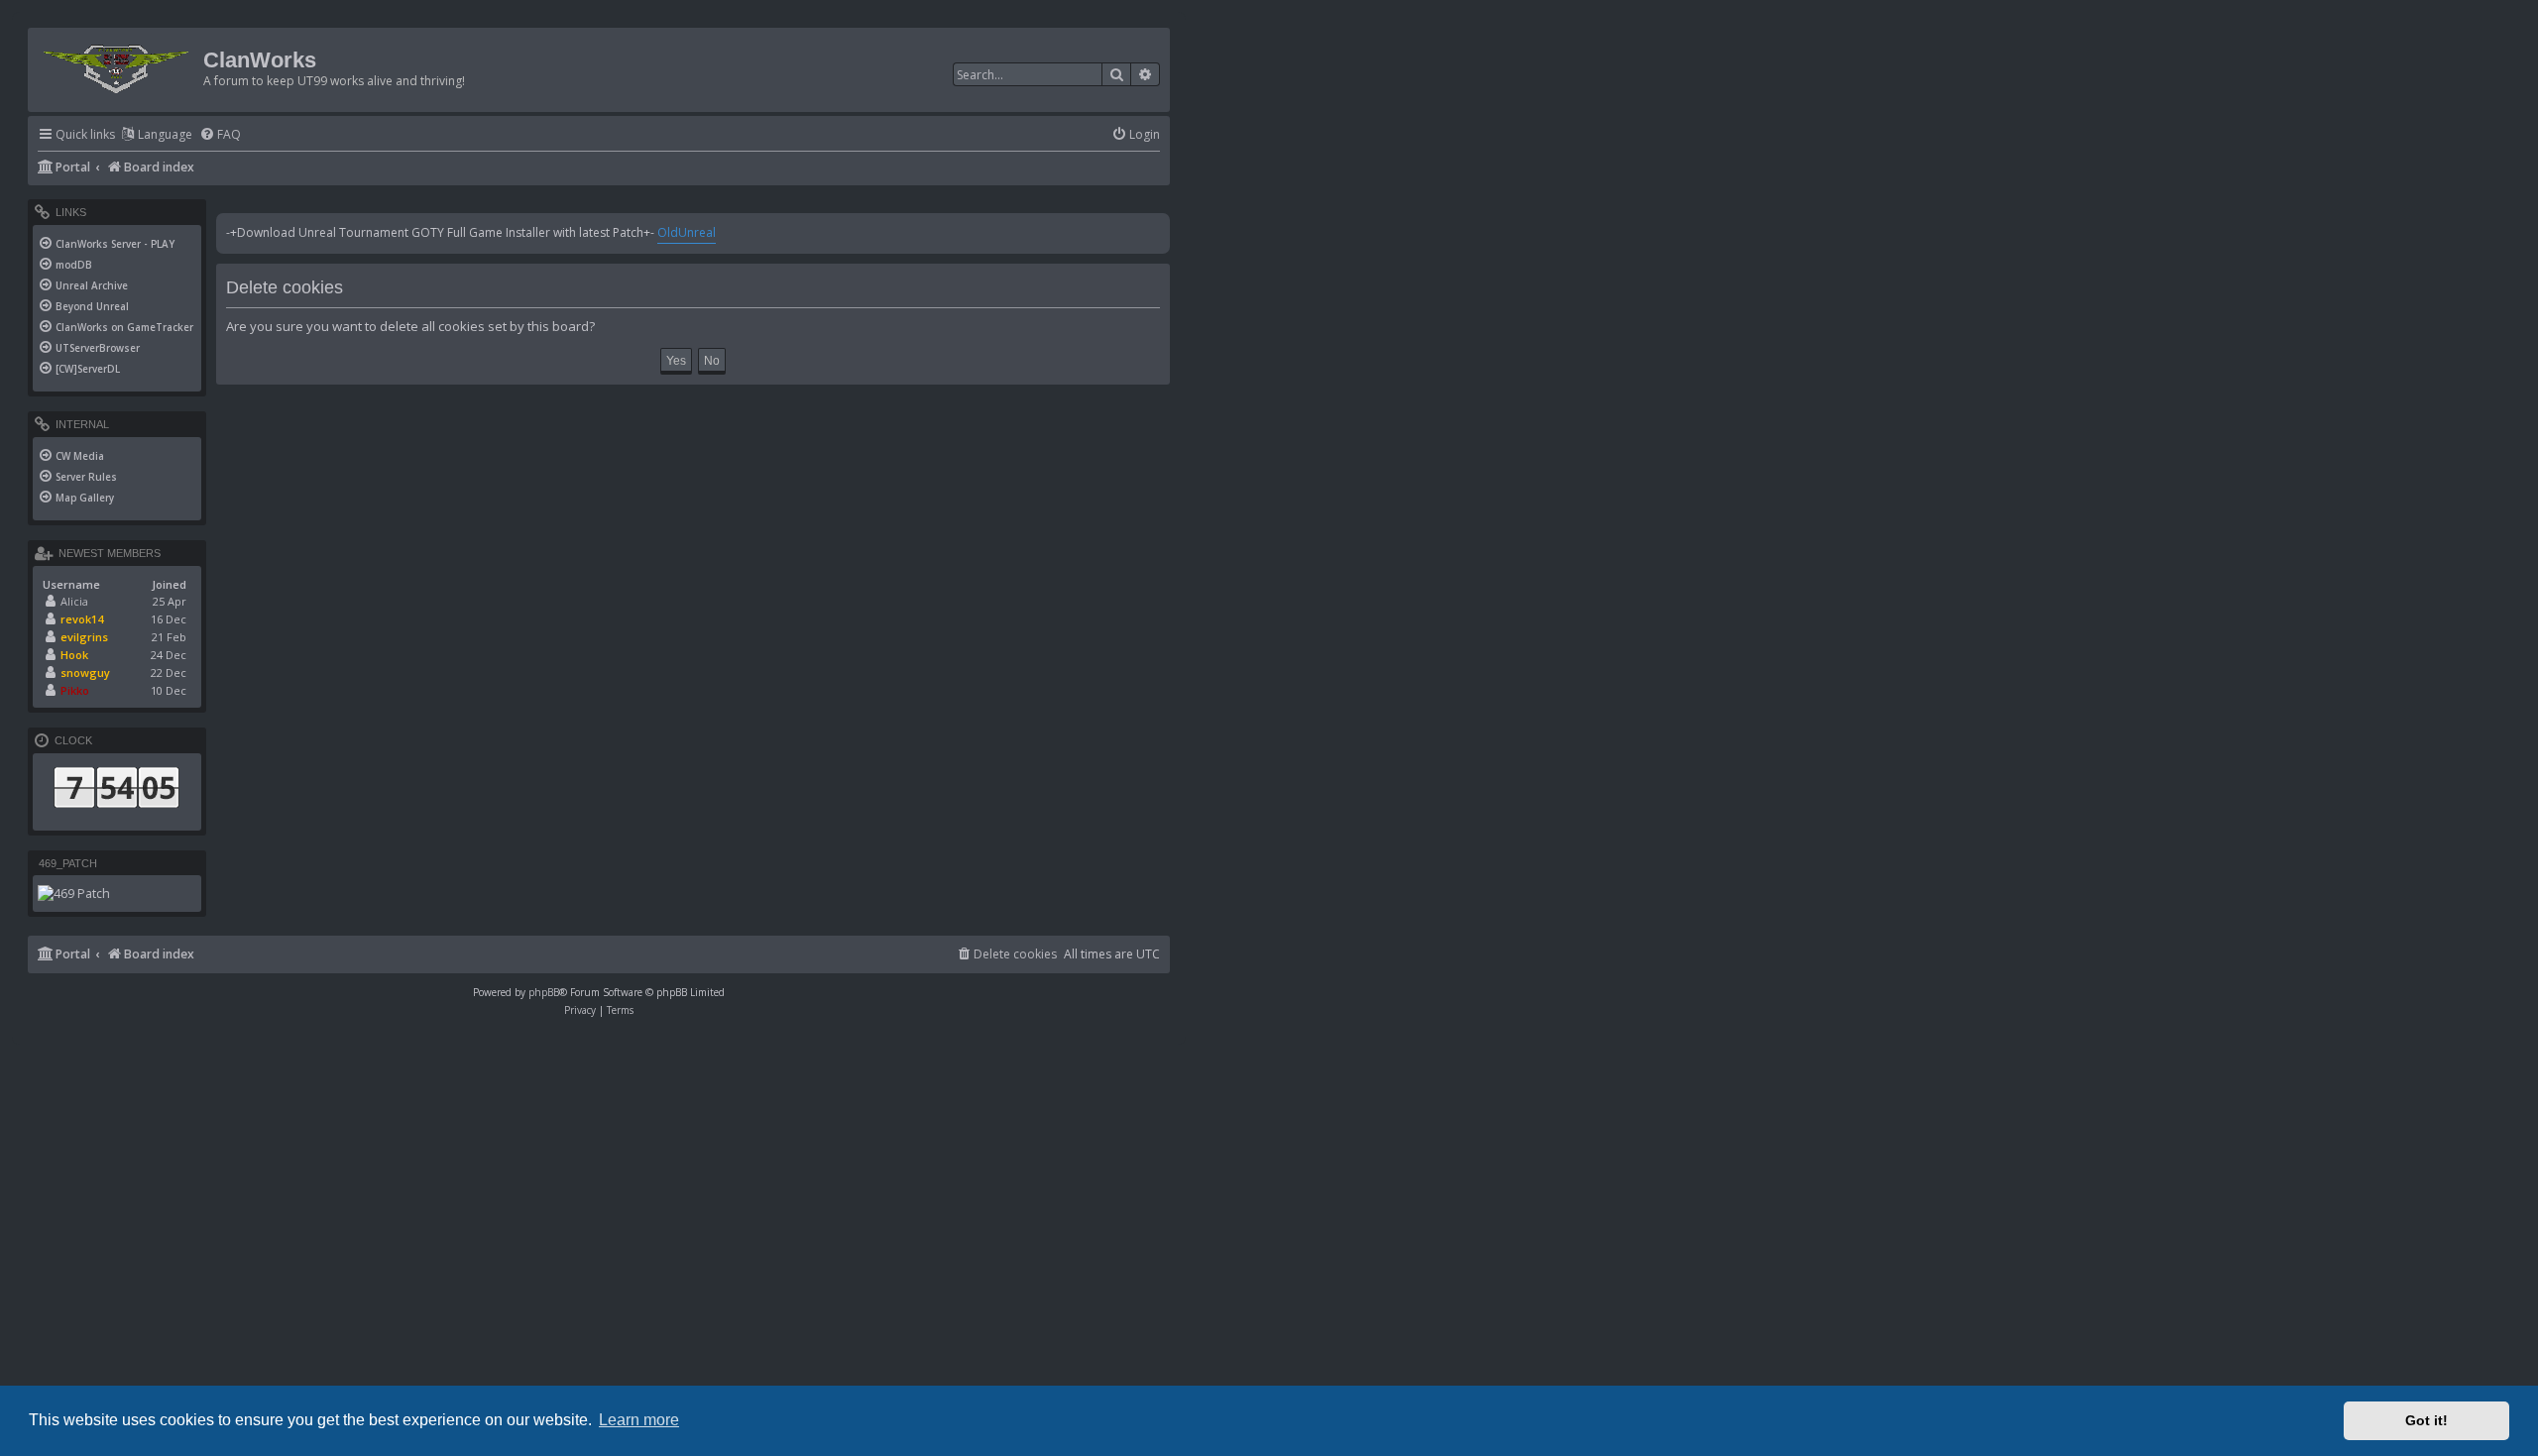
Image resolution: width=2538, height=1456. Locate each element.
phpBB (544, 992)
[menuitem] (220, 135)
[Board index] (118, 65)
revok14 (82, 619)
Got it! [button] (2426, 1420)
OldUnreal (687, 232)
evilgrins (84, 637)
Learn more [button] (639, 1420)
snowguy (85, 672)
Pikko (75, 690)
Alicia (74, 601)
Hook (74, 655)
